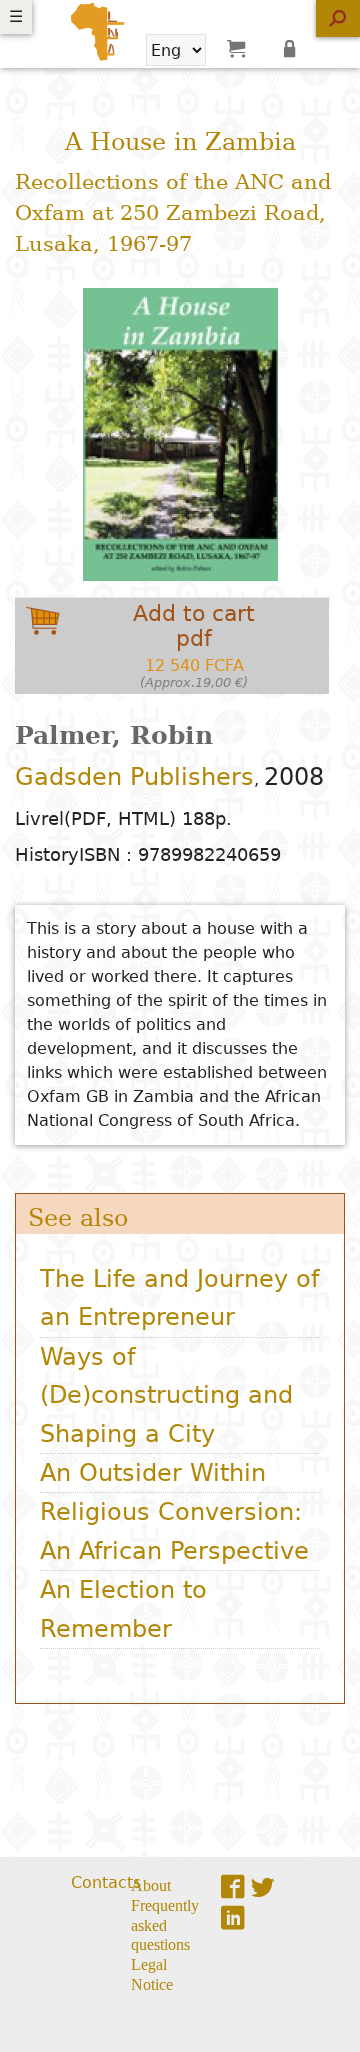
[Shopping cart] (236, 48)
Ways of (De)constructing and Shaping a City (166, 1395)
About (151, 1884)
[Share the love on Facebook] (233, 1886)
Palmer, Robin (114, 735)
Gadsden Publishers (134, 777)
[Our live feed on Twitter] (263, 1886)
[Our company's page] (233, 1917)
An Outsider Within (153, 1473)
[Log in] (293, 48)
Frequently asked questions (165, 1924)
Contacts (106, 1882)
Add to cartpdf (194, 645)
